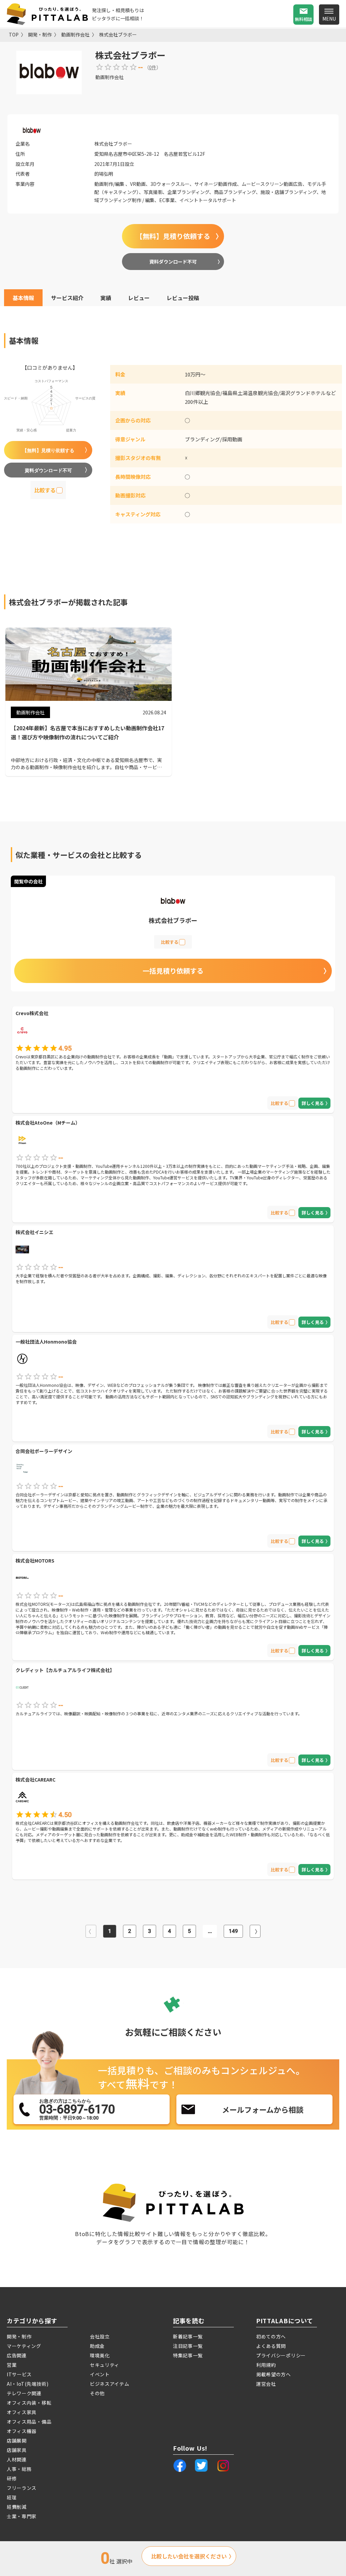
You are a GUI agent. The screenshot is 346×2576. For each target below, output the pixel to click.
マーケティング (24, 2346)
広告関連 (17, 2355)
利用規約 (266, 2365)
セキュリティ (105, 2365)
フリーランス (22, 2488)
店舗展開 (17, 2440)
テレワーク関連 (24, 2393)
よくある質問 (271, 2346)
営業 (12, 2365)
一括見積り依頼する (173, 971)
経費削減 (17, 2507)
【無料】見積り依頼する (173, 236)
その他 (97, 2393)
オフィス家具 (22, 2412)
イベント (100, 2374)
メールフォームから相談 (263, 2109)
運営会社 (266, 2384)
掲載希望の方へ (274, 2374)
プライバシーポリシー (281, 2355)
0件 (153, 67)
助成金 (97, 2346)
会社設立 (100, 2336)
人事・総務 (19, 2469)
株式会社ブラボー (118, 34)
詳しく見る (313, 1103)
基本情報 (23, 298)
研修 (12, 2478)
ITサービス (19, 2374)
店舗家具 (17, 2450)
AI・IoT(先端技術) (28, 2384)
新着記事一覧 (188, 2336)
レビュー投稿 (183, 298)
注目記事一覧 (188, 2346)
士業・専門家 (22, 2516)
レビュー (139, 298)
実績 (106, 298)
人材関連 (17, 2459)
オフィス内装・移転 (29, 2403)
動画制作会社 (75, 34)
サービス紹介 (67, 298)
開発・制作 (40, 34)
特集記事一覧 (188, 2355)
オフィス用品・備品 (29, 2422)
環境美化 (100, 2355)
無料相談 (303, 19)
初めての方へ (271, 2336)
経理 (12, 2497)
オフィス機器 (22, 2431)
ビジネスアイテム (110, 2384)
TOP (14, 34)
